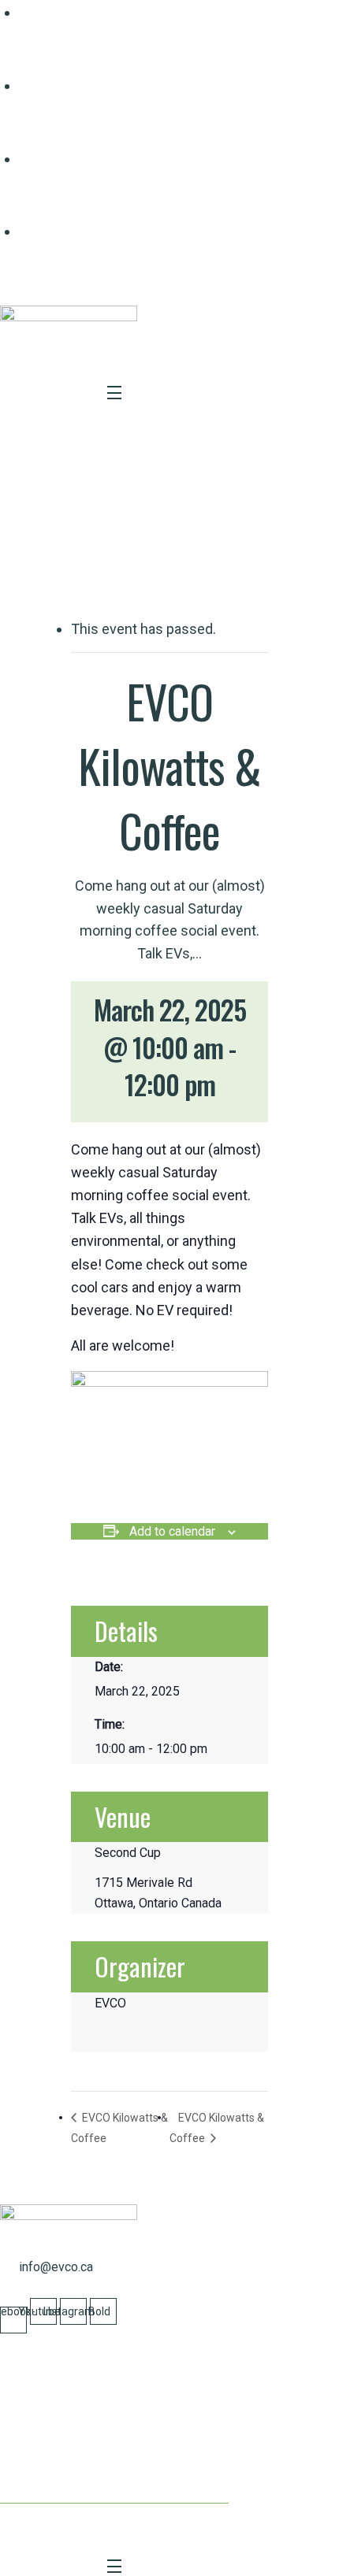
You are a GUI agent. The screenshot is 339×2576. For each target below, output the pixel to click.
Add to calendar (172, 1531)
